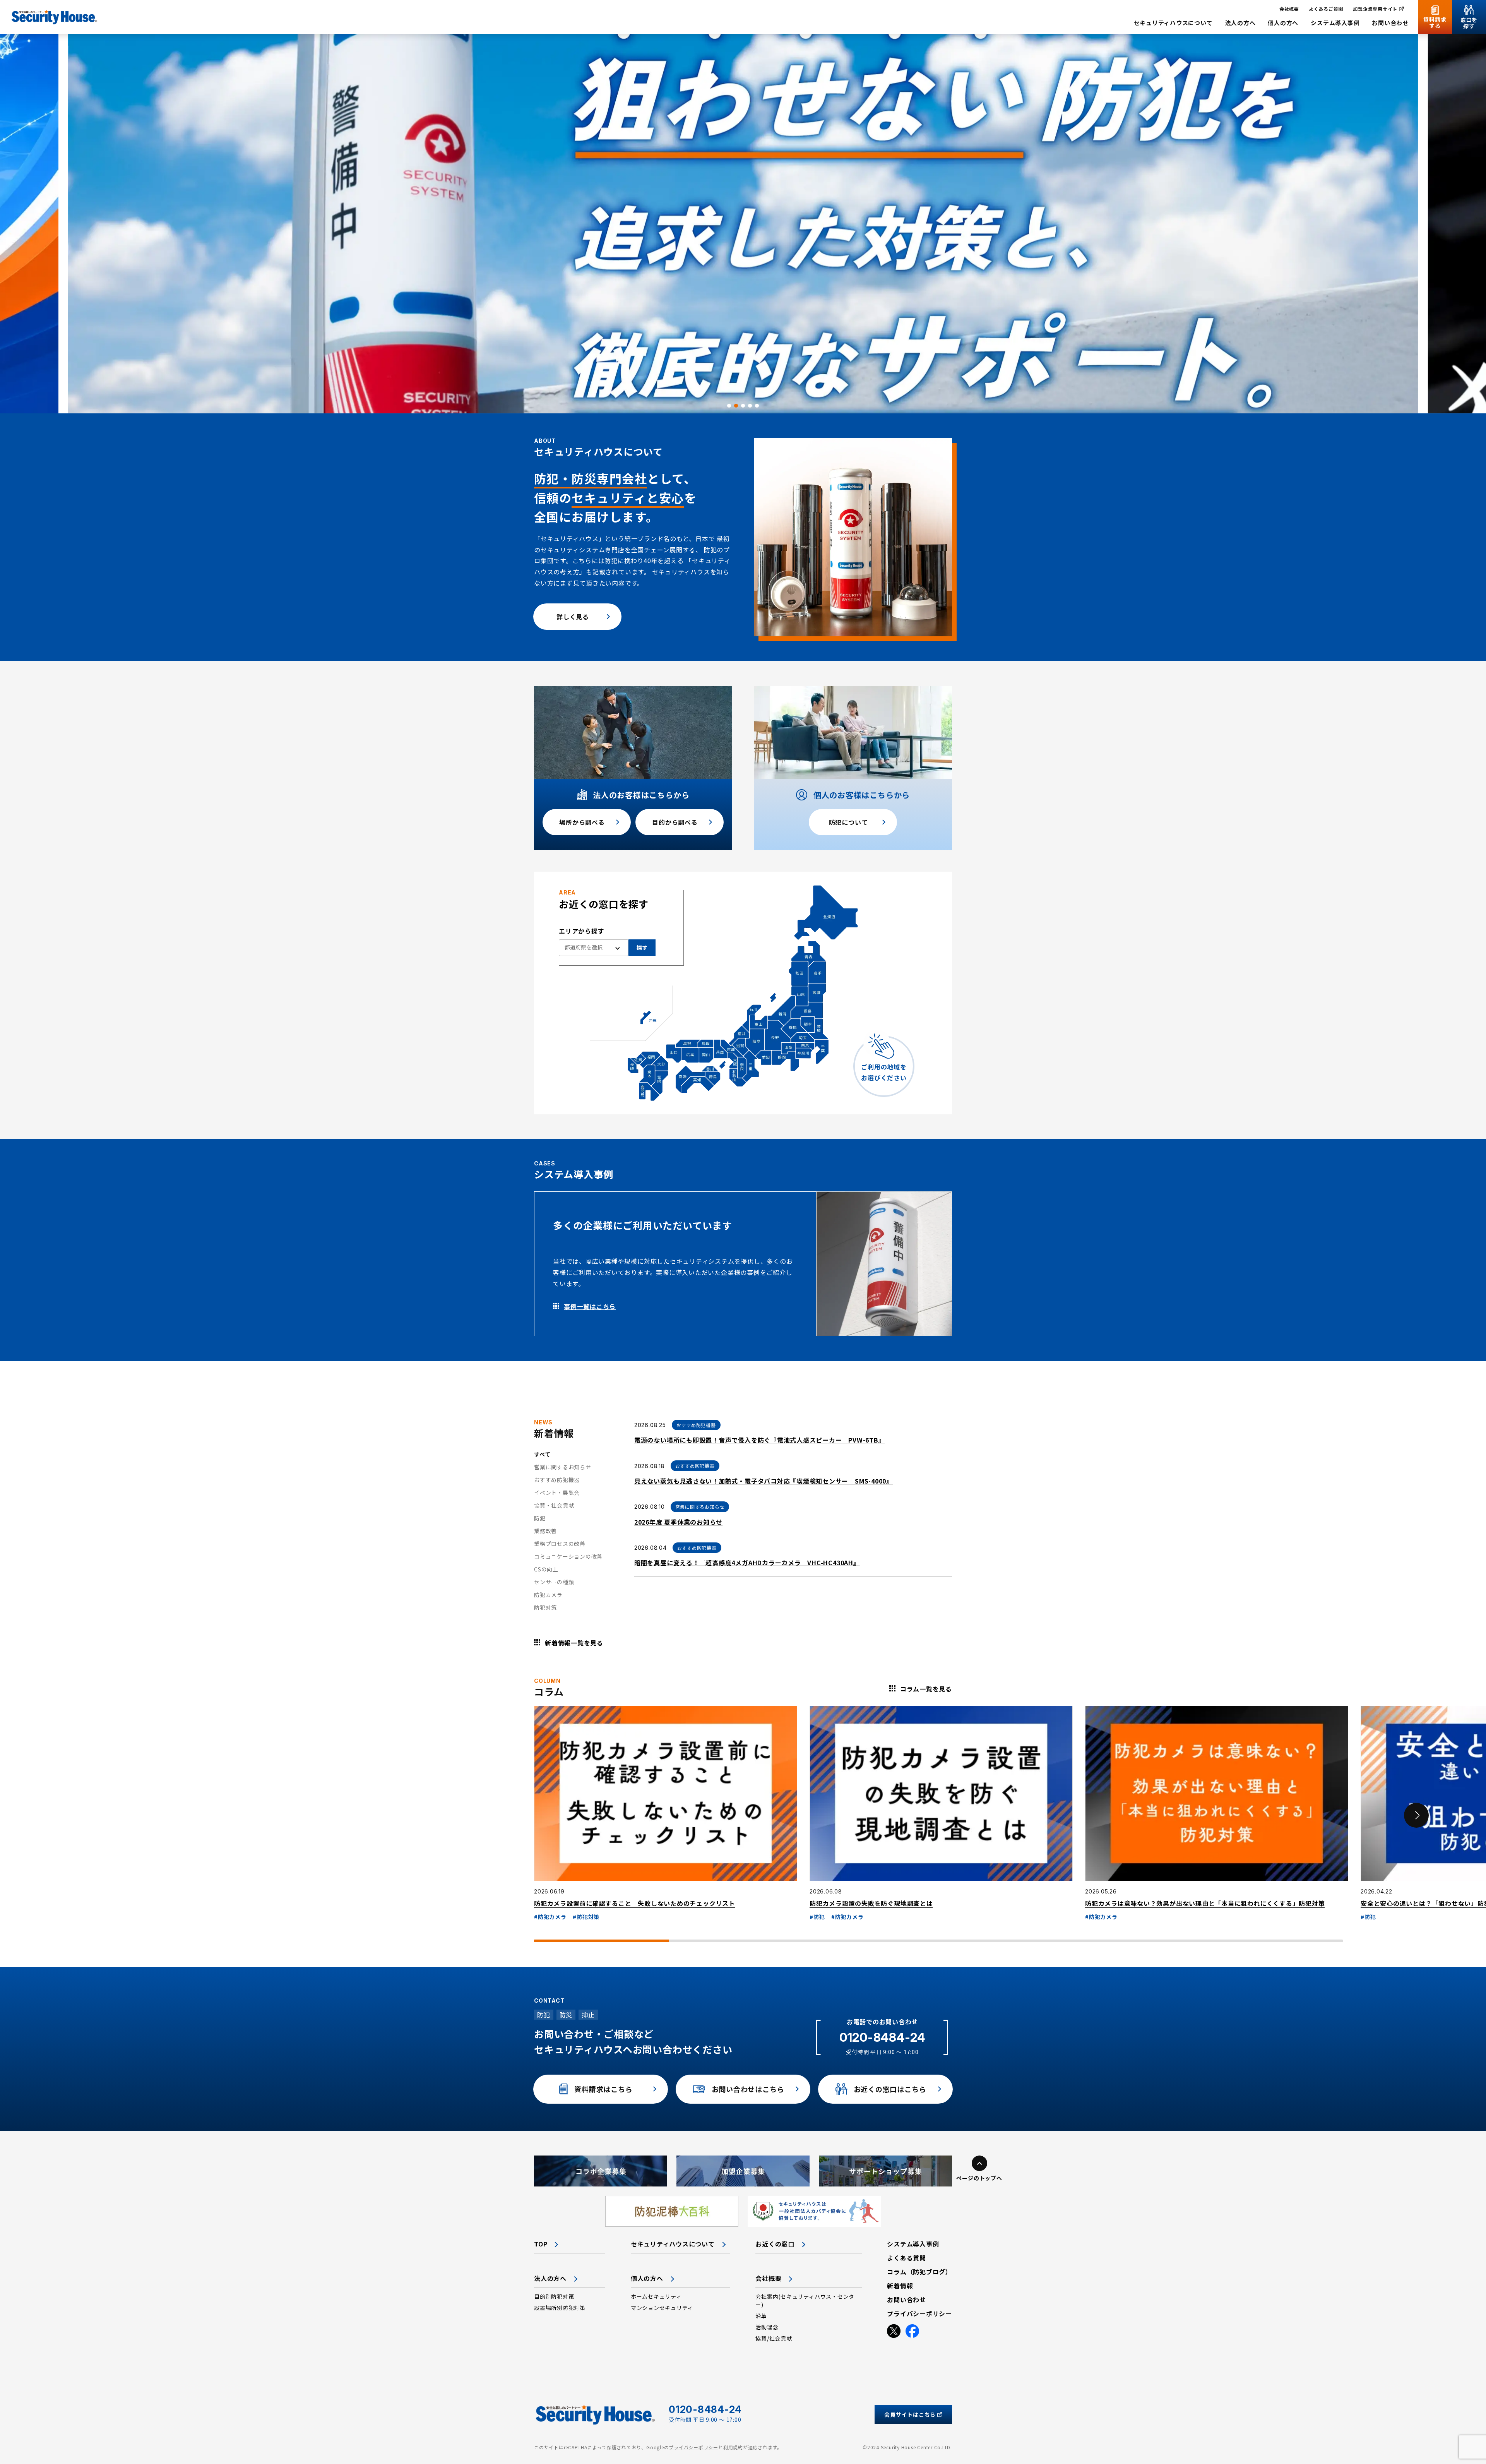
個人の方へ (647, 2278)
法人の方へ (550, 2278)
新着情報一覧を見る (574, 1643)
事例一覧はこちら (590, 1306)
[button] (729, 406)
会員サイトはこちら (910, 2414)
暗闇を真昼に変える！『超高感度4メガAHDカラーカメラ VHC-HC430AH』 (747, 1563)
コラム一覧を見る (926, 1689)
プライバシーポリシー (693, 2447)
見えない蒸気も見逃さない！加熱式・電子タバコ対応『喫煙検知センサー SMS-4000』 (764, 1481)
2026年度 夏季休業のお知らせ (678, 1522)
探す (642, 948)
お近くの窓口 (775, 2244)
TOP (541, 2244)
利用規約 (733, 2447)
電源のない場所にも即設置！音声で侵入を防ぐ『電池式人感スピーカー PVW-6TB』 (760, 1440)
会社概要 (768, 2278)
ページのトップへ (979, 2178)
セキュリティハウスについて (673, 2244)
